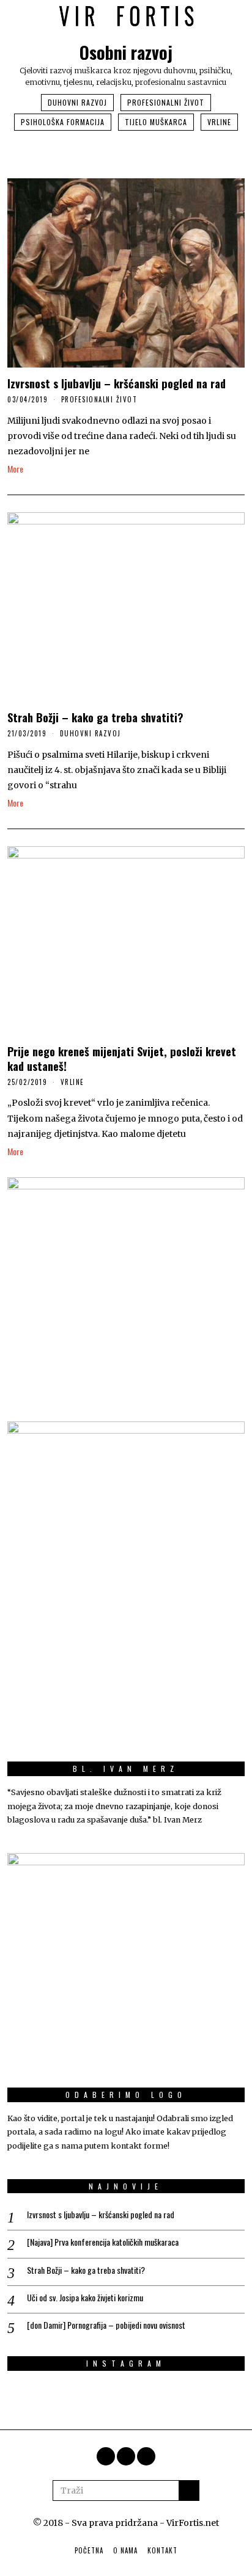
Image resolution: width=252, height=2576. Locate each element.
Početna (89, 2550)
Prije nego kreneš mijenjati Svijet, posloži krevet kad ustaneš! (122, 1058)
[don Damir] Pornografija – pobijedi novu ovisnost (106, 2325)
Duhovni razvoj (77, 102)
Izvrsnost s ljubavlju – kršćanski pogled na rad (117, 383)
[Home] (146, 2456)
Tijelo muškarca (156, 122)
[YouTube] (126, 2456)
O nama (125, 2550)
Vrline (219, 122)
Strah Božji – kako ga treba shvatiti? (95, 717)
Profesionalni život (166, 102)
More (15, 469)
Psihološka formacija (63, 122)
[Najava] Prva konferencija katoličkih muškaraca (103, 2242)
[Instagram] (106, 2456)
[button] (189, 2491)
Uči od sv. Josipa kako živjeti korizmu (85, 2298)
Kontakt (162, 2550)
